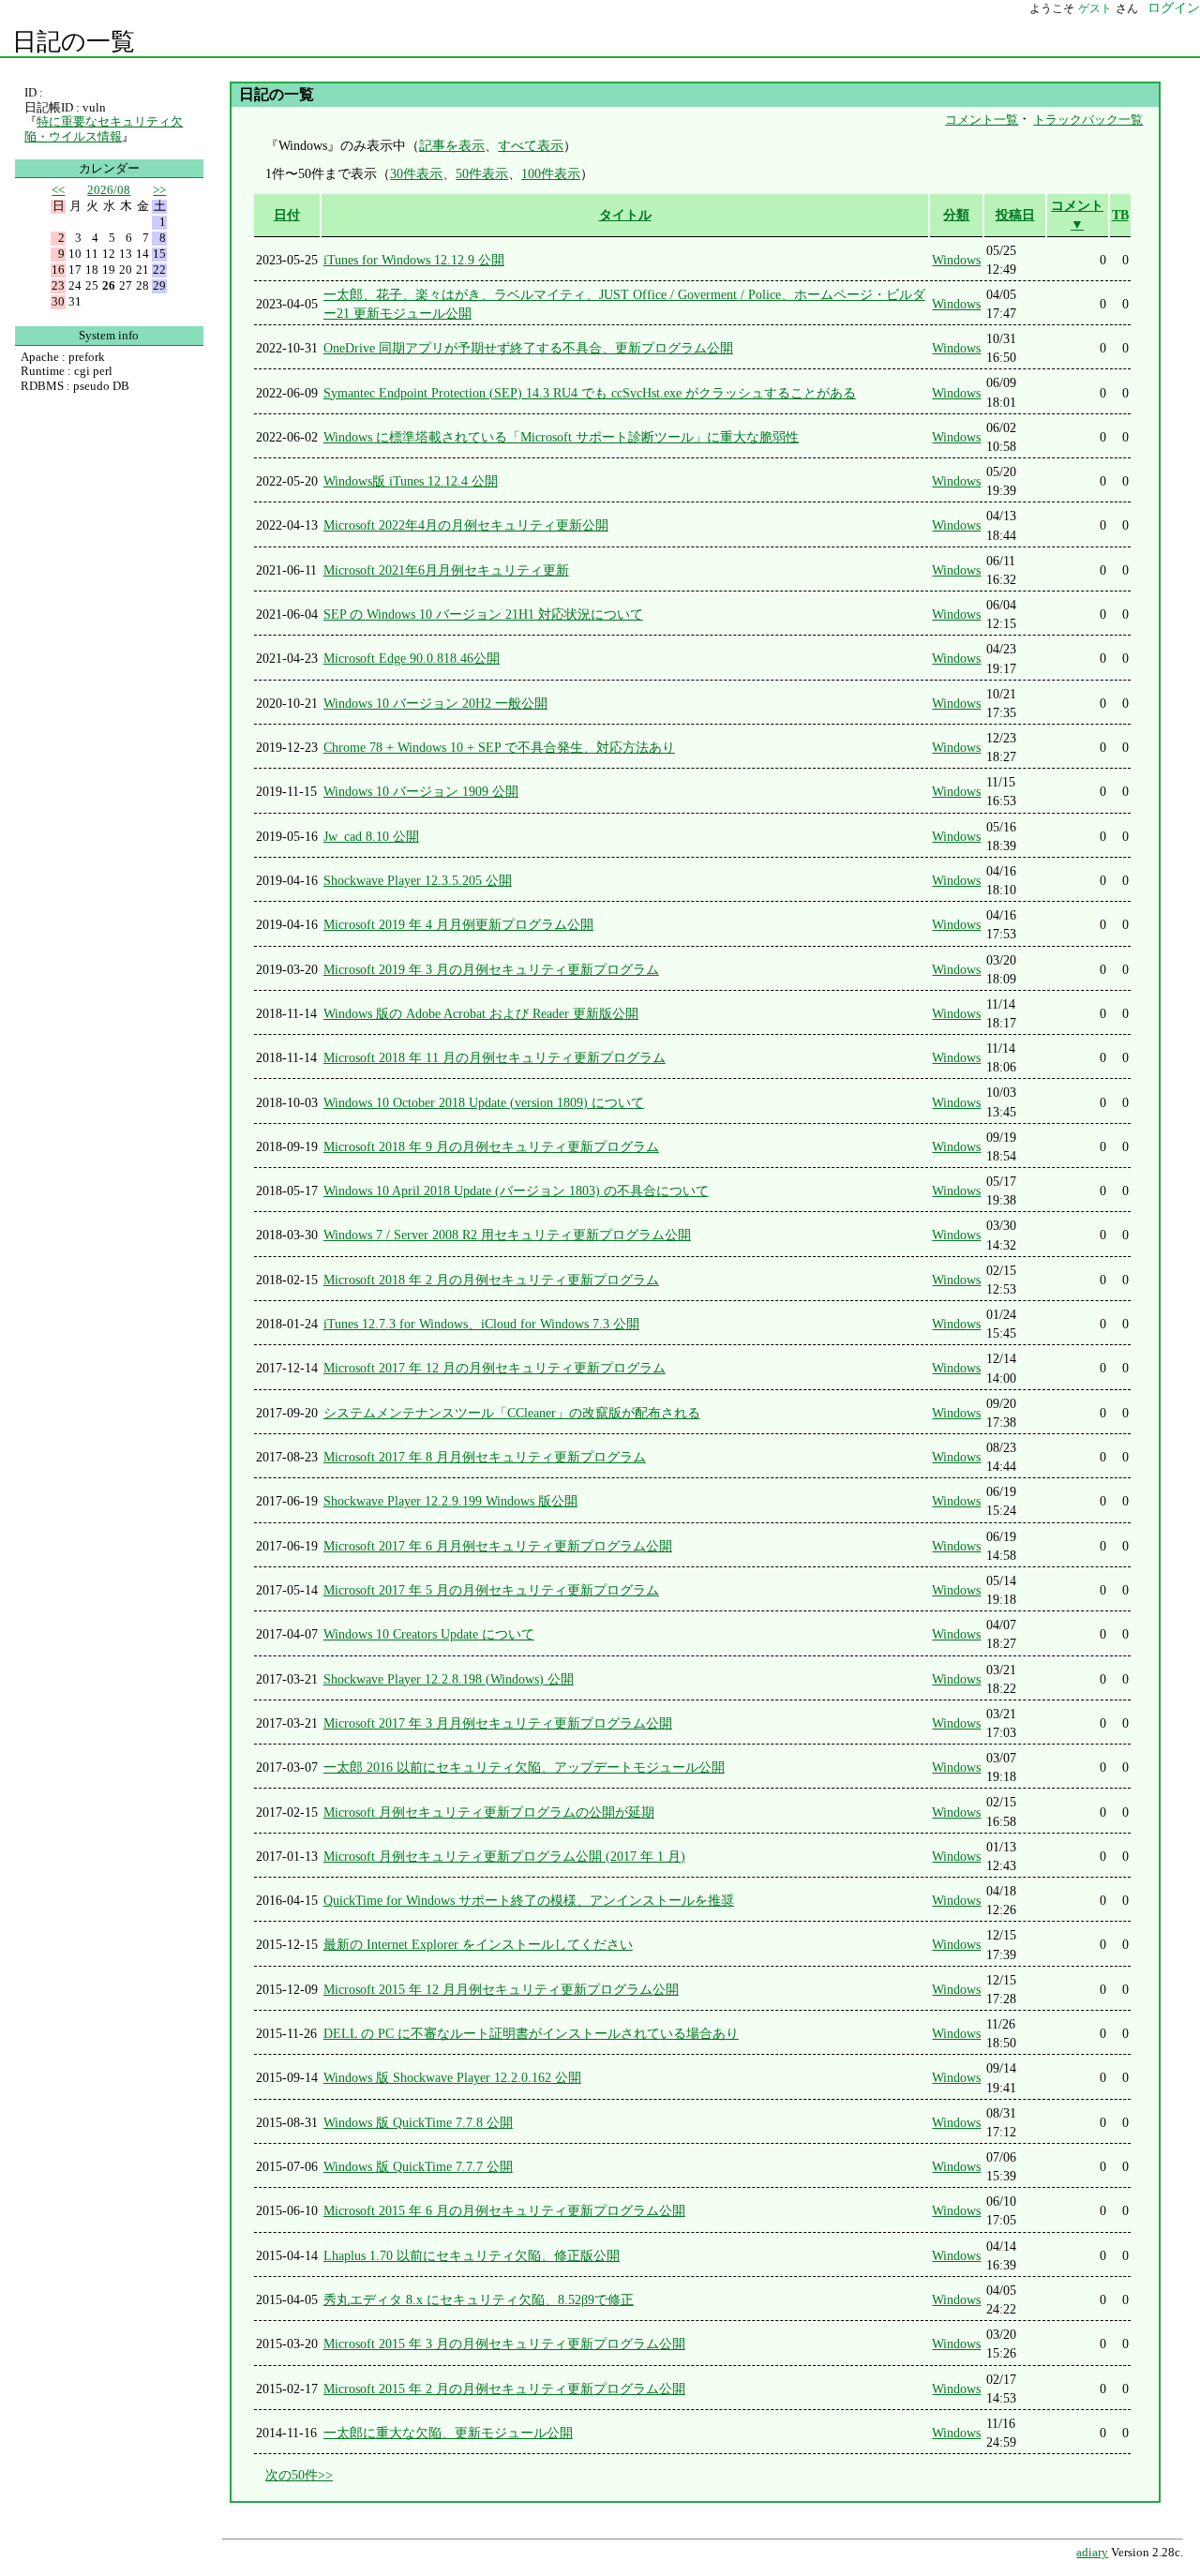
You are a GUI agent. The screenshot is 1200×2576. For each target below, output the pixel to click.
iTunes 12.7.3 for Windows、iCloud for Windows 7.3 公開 (481, 1324)
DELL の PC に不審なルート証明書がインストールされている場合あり (531, 2033)
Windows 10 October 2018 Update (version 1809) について (484, 1102)
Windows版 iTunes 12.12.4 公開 (411, 481)
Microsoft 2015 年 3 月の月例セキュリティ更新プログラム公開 (504, 2344)
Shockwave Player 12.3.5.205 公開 (418, 880)
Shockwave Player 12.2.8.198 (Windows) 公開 (449, 1679)
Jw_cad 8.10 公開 (371, 836)
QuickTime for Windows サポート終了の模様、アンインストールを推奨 (529, 1900)
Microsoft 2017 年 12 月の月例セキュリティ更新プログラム (495, 1368)
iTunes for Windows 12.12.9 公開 (414, 260)
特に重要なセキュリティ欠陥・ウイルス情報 (104, 129)
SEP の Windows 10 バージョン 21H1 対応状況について (483, 614)
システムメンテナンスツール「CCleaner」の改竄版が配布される (512, 1413)
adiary (1092, 2553)
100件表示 (551, 173)
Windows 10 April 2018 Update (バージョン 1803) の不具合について (516, 1191)
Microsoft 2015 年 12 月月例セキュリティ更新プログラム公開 (501, 1989)
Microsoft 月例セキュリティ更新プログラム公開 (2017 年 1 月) (504, 1856)
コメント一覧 (982, 120)
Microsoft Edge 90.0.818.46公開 (412, 658)
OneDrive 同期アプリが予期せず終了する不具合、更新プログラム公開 (528, 348)
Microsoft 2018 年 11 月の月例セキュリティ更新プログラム (495, 1057)
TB (1120, 215)
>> (159, 190)
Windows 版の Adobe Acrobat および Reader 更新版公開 (481, 1013)
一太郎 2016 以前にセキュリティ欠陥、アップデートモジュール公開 (524, 1767)
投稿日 (1015, 215)
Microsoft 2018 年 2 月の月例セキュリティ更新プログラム (491, 1280)
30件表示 (416, 173)
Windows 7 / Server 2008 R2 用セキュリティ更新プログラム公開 (507, 1235)
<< (58, 190)
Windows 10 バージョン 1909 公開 (421, 791)
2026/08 (109, 190)
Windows (956, 260)
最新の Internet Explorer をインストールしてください (478, 1944)
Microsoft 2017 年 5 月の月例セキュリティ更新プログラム (491, 1590)
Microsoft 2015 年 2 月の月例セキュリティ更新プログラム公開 (504, 2389)
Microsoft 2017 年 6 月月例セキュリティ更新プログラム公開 (498, 1546)
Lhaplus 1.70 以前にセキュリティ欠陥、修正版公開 (472, 2255)
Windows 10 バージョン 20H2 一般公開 (435, 703)
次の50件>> (299, 2475)
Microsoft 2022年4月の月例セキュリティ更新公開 (466, 525)
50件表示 (482, 173)
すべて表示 (531, 145)
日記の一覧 (74, 42)
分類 (956, 215)
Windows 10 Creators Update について (429, 1634)
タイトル (625, 215)
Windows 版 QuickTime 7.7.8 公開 (418, 2122)
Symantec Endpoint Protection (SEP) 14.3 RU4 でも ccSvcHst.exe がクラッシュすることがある (590, 393)
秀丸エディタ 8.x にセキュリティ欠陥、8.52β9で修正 (479, 2299)
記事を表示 (452, 145)
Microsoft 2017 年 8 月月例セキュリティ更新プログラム (485, 1457)
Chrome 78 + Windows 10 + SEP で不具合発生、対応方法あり (499, 747)
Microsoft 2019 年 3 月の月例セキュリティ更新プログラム (491, 969)
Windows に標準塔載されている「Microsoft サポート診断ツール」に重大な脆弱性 (561, 437)
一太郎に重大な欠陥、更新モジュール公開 (448, 2433)
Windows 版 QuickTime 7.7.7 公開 (418, 2166)
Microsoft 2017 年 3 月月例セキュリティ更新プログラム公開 (498, 1723)
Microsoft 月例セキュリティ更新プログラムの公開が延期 (489, 1812)
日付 (287, 215)
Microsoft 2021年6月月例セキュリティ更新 (446, 570)
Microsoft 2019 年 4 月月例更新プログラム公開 (458, 924)
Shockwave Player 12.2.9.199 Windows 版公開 (450, 1501)
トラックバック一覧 (1088, 120)
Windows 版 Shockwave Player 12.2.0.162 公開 (452, 2077)
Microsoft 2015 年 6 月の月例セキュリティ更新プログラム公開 (504, 2210)
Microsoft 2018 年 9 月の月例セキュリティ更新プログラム (491, 1146)
